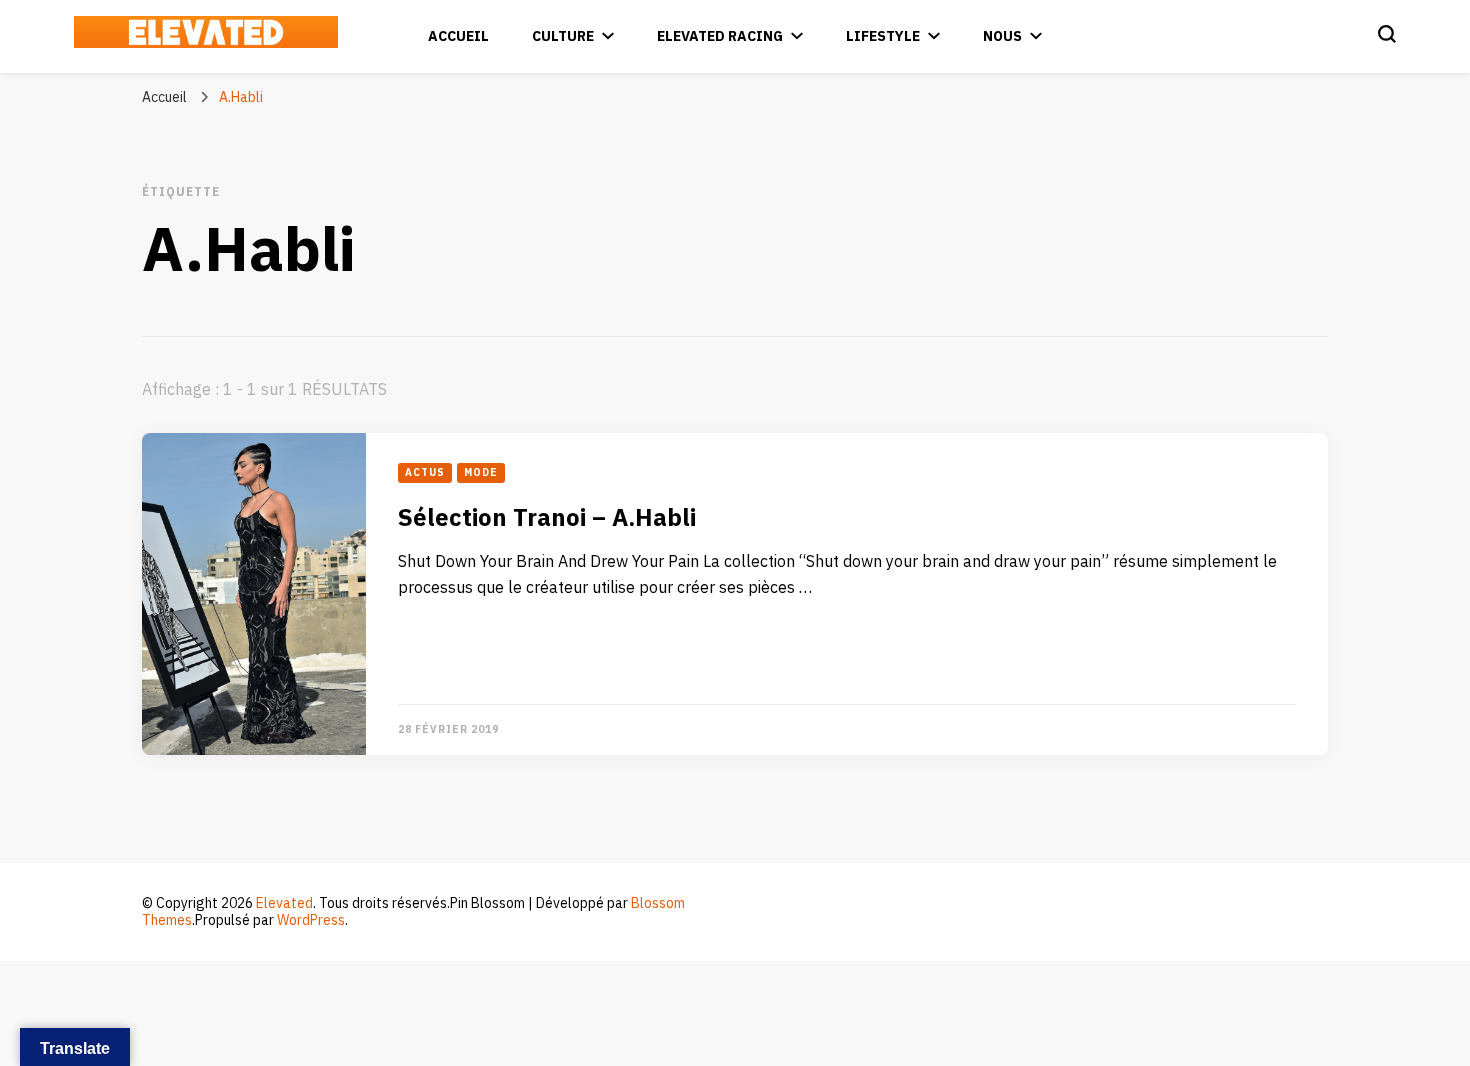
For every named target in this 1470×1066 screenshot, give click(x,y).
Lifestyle (883, 36)
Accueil (458, 36)
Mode (481, 473)
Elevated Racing (720, 36)
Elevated (284, 903)
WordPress (311, 920)
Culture (563, 36)
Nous (1002, 36)
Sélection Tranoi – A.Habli (547, 518)
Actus (425, 473)
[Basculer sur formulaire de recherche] (1387, 34)
